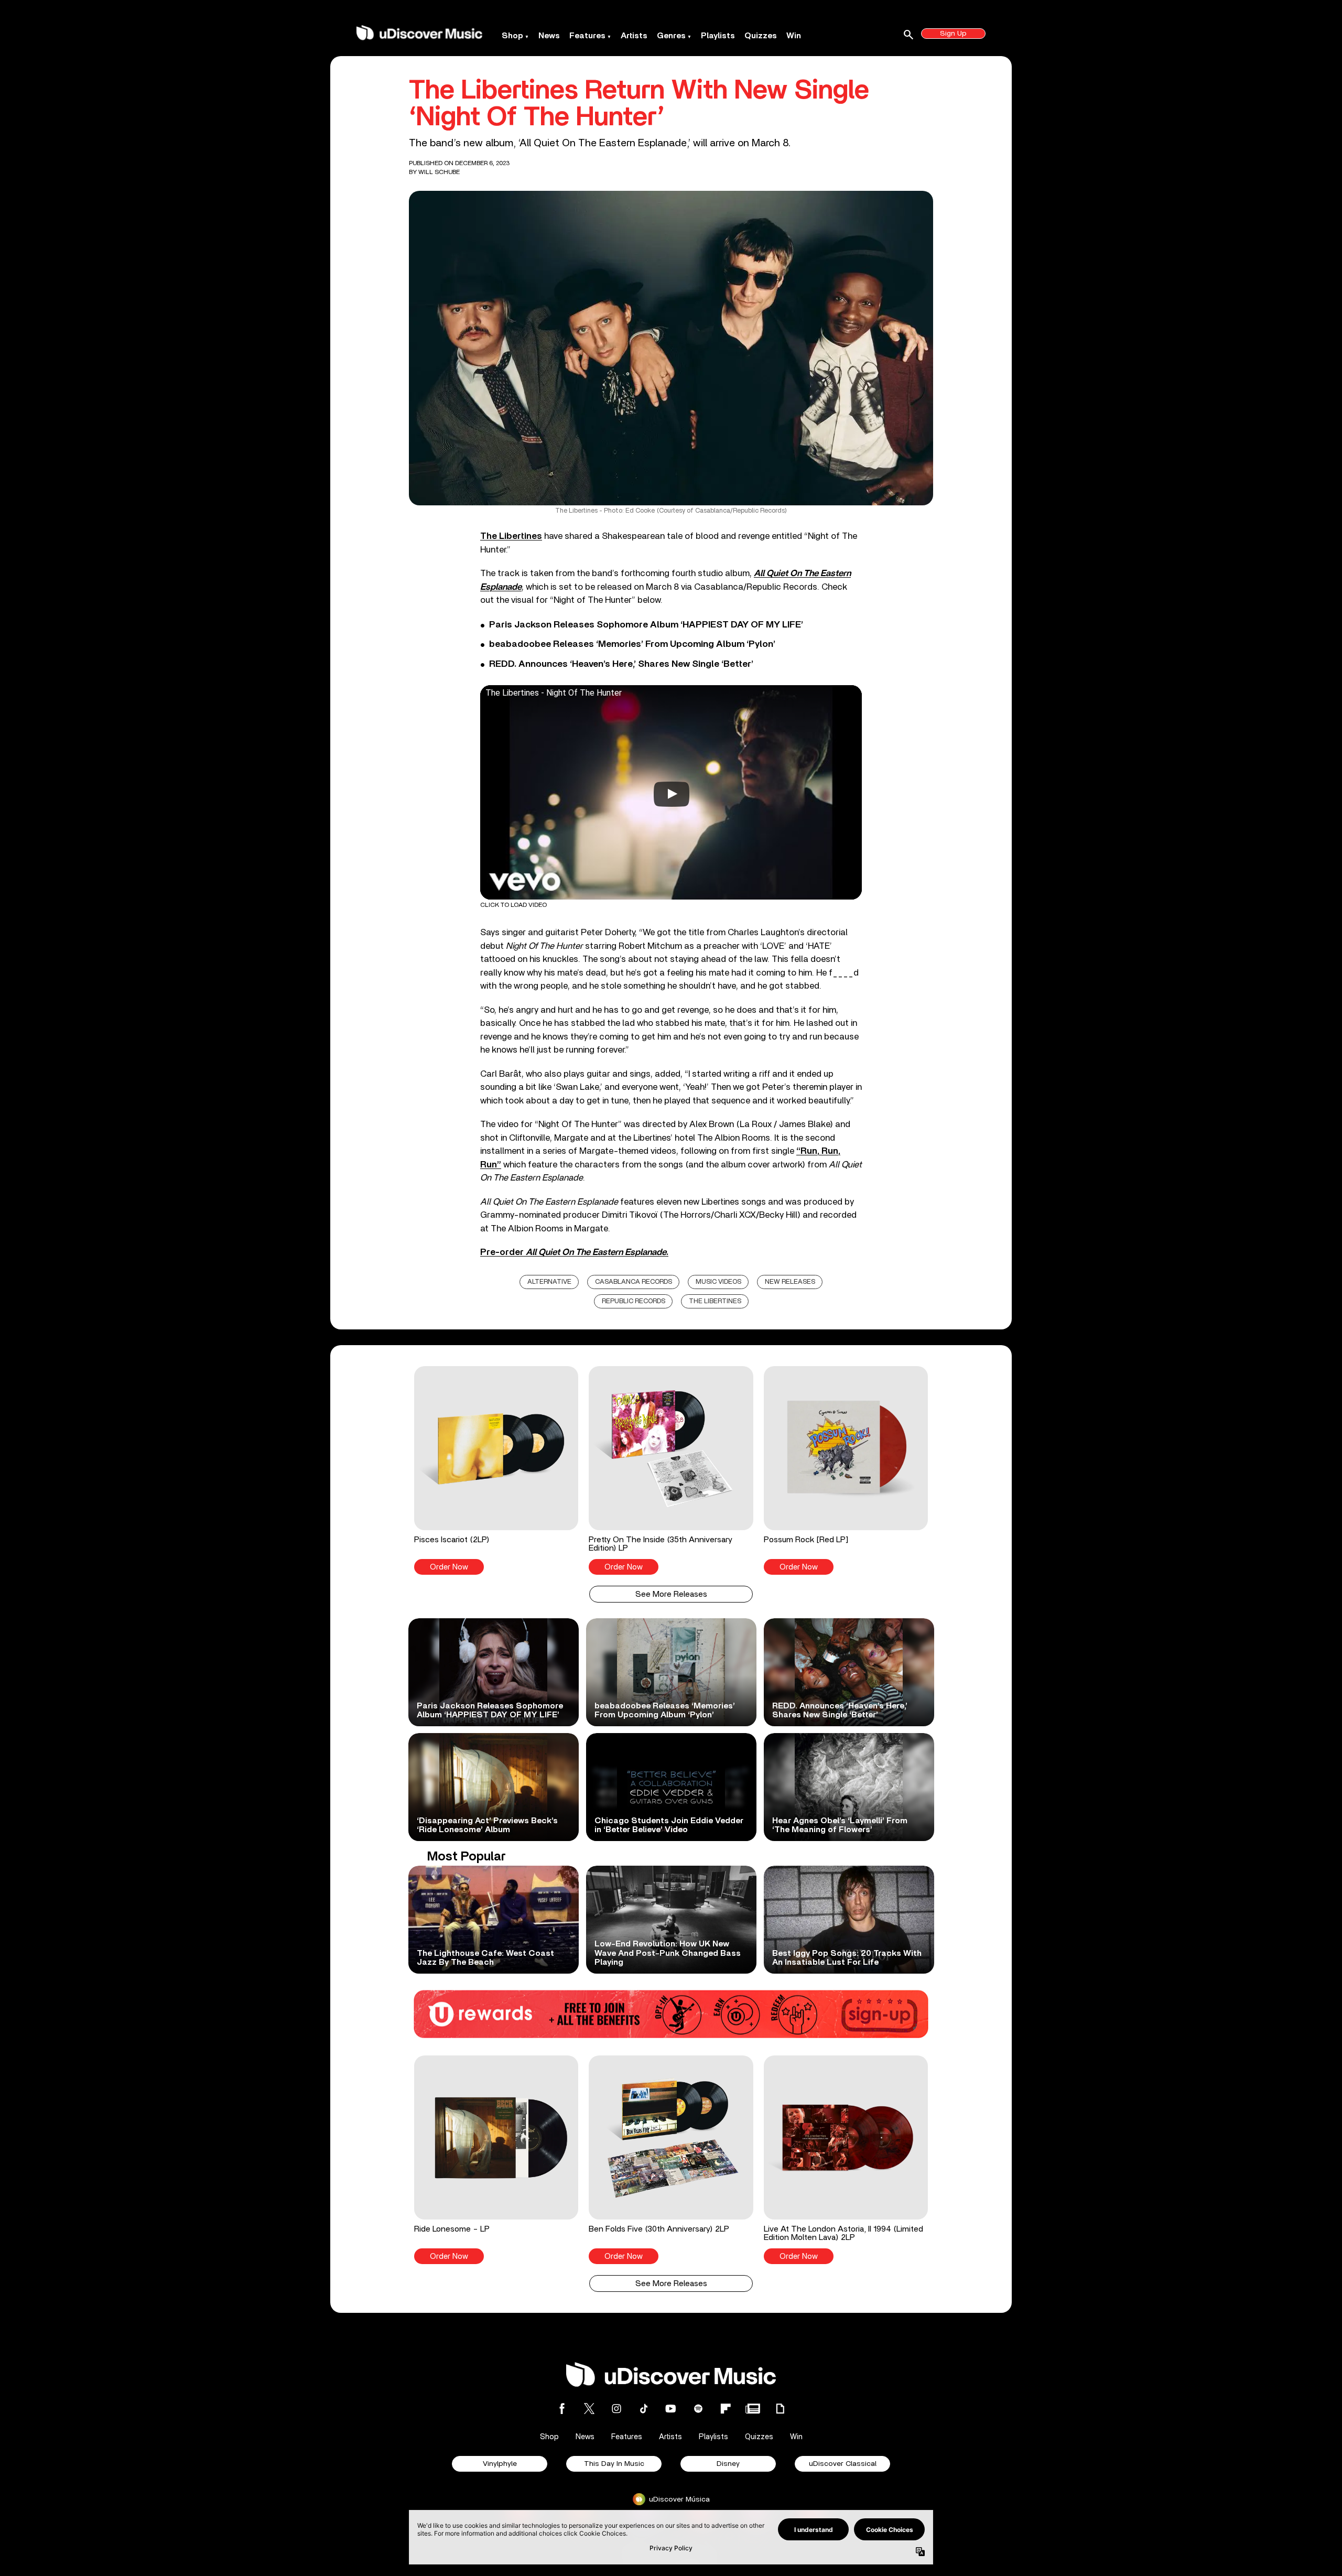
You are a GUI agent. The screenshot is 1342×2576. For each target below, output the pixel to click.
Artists (634, 36)
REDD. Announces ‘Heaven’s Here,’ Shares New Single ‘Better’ (621, 664)
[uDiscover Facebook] (562, 2409)
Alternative (549, 1282)
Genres (671, 36)
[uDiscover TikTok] (644, 2409)
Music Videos (718, 1282)
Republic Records (634, 1301)
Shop (512, 36)
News (549, 36)
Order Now (449, 1567)
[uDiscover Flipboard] (726, 2409)
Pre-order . (574, 1252)
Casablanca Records (634, 1282)
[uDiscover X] (589, 2409)
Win (794, 36)
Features (587, 36)
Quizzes (761, 36)
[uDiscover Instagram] (616, 2409)
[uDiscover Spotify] (698, 2409)
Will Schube (439, 172)
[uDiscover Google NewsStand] (753, 2409)
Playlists (718, 36)
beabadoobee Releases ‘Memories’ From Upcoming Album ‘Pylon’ (632, 644)
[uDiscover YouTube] (671, 2409)
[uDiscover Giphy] (780, 2409)
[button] (496, 1470)
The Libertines (511, 536)
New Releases (790, 1282)
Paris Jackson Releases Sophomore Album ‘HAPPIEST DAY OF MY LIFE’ (646, 625)
